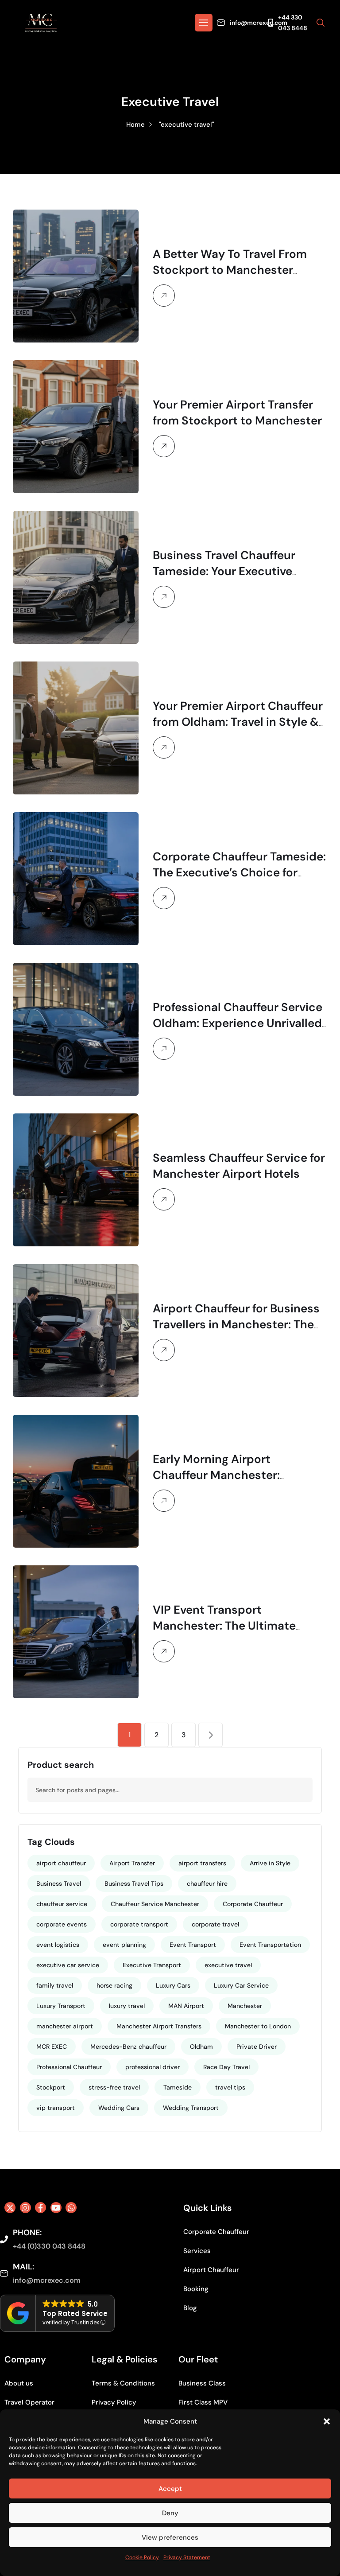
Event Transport (193, 1945)
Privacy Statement (187, 2557)
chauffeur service (62, 1904)
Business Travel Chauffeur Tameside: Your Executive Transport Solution (224, 571)
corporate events (62, 1924)
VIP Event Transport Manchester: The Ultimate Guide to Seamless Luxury (225, 1626)
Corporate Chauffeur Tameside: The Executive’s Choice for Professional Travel (239, 872)
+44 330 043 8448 (293, 23)
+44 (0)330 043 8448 (49, 2246)
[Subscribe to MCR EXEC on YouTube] (56, 2208)
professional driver (153, 2067)
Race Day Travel (226, 2067)
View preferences (170, 2537)
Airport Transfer (132, 1863)
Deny (170, 2513)
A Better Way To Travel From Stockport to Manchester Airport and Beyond (230, 270)
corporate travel (215, 1924)
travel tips (230, 2087)
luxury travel (127, 2006)
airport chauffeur (61, 1863)
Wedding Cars (119, 2108)
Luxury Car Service (241, 1985)
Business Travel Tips (134, 1883)
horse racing (114, 1985)
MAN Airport (186, 2006)
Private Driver (257, 2047)
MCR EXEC (52, 2047)
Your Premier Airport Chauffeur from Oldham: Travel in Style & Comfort (238, 722)
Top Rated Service (75, 2313)
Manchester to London (258, 2026)
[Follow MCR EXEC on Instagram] (25, 2208)
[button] (327, 2421)
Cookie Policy (142, 2557)
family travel (55, 1985)
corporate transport (139, 1924)
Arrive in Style (270, 1863)
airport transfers (202, 1863)
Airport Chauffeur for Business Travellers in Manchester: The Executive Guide (236, 1324)
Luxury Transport (61, 2006)
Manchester (245, 2006)
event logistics (58, 1945)
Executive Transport (152, 1965)
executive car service (68, 1965)
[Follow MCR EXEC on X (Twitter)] (10, 2208)
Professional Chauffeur (69, 2067)
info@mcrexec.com (259, 23)
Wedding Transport (191, 2108)
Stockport (51, 2087)
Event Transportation (270, 1945)
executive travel (228, 1965)
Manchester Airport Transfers (159, 2026)
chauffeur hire (207, 1883)
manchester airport (65, 2026)
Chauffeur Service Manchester (155, 1904)
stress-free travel (114, 2087)
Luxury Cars (173, 1985)
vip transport (56, 2108)
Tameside (178, 2087)
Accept (170, 2489)
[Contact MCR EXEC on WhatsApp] (71, 2208)
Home (135, 125)
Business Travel (59, 1883)
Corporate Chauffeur (253, 1904)
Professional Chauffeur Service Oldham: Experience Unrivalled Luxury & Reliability (238, 1023)
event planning (124, 1945)
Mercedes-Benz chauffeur (128, 2047)
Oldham (201, 2047)
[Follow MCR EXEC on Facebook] (41, 2208)
